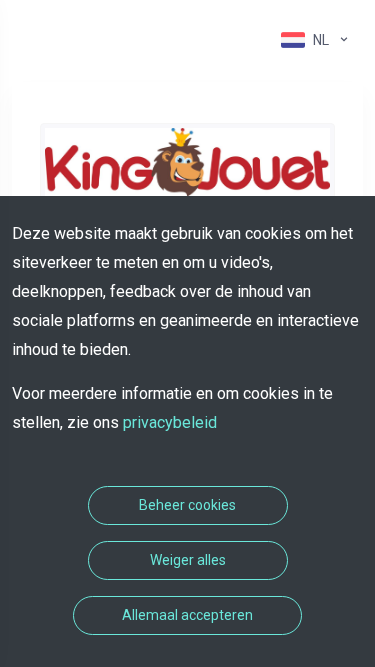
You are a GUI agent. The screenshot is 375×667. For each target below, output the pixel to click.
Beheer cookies (187, 505)
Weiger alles (188, 560)
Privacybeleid (170, 422)
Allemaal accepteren (187, 615)
